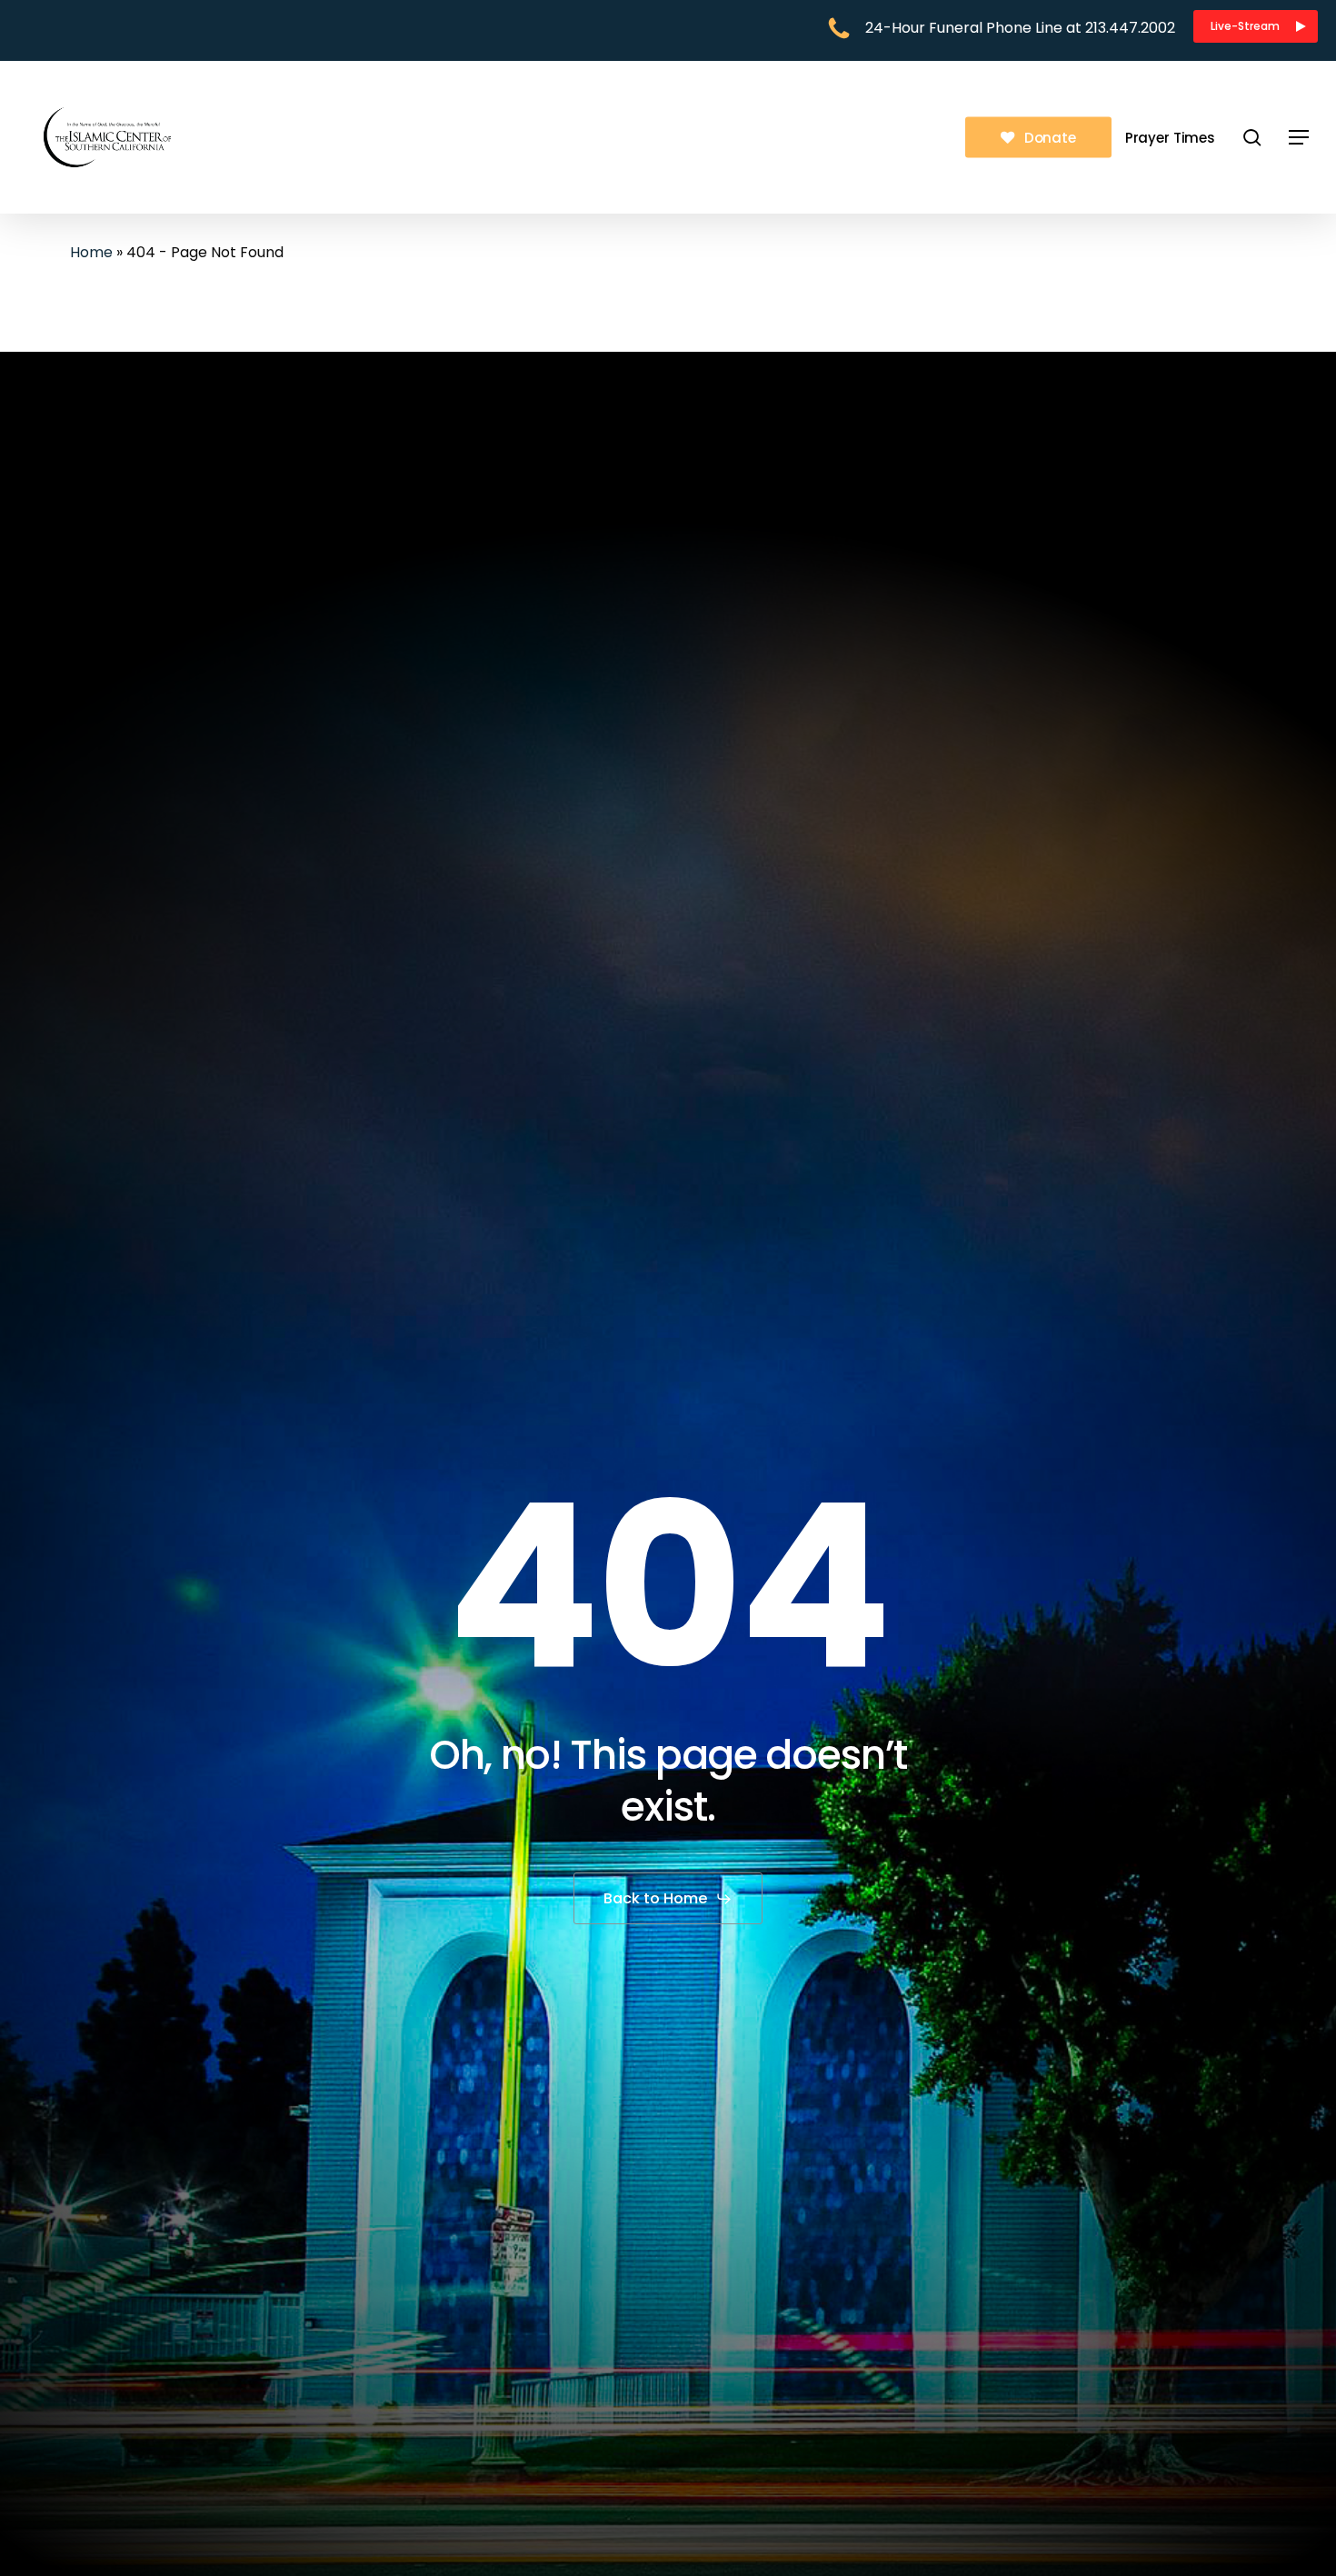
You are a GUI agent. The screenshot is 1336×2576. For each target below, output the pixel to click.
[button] (1256, 26)
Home (91, 252)
